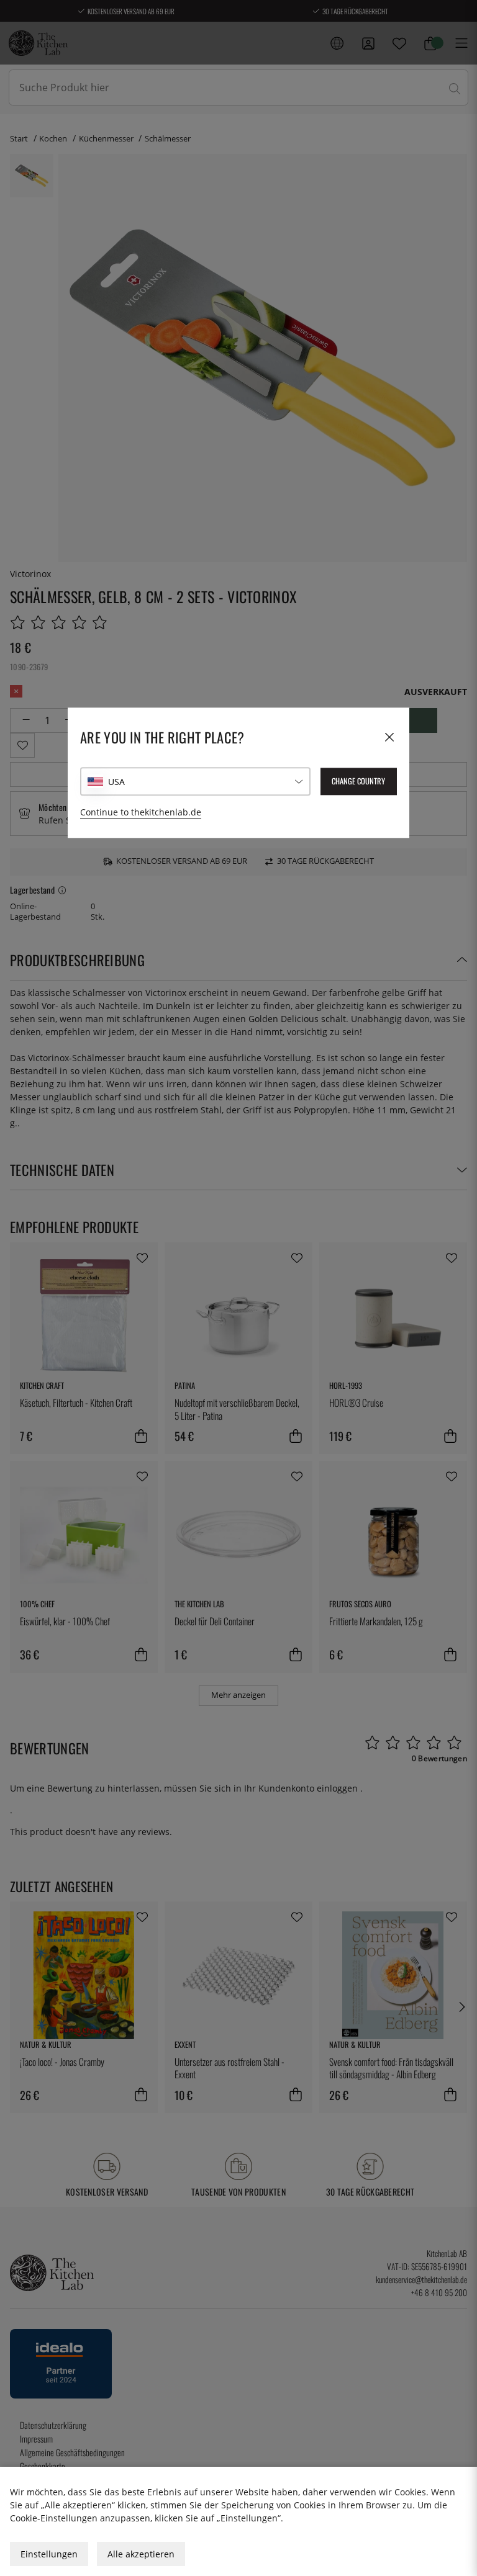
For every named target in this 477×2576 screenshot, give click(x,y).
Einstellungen (49, 2554)
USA (116, 782)
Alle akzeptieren (141, 2554)
